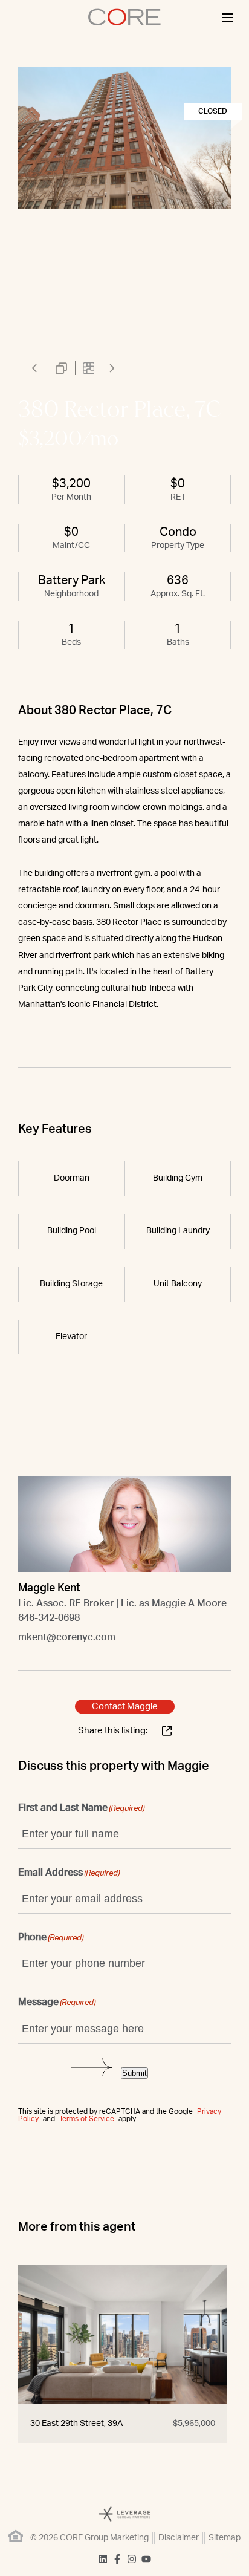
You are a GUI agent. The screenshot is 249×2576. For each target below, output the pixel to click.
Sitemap (225, 2538)
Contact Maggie (125, 1707)
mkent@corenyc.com (67, 1637)
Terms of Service (87, 2119)
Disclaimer (179, 2538)
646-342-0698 (49, 1618)
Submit (134, 2073)
